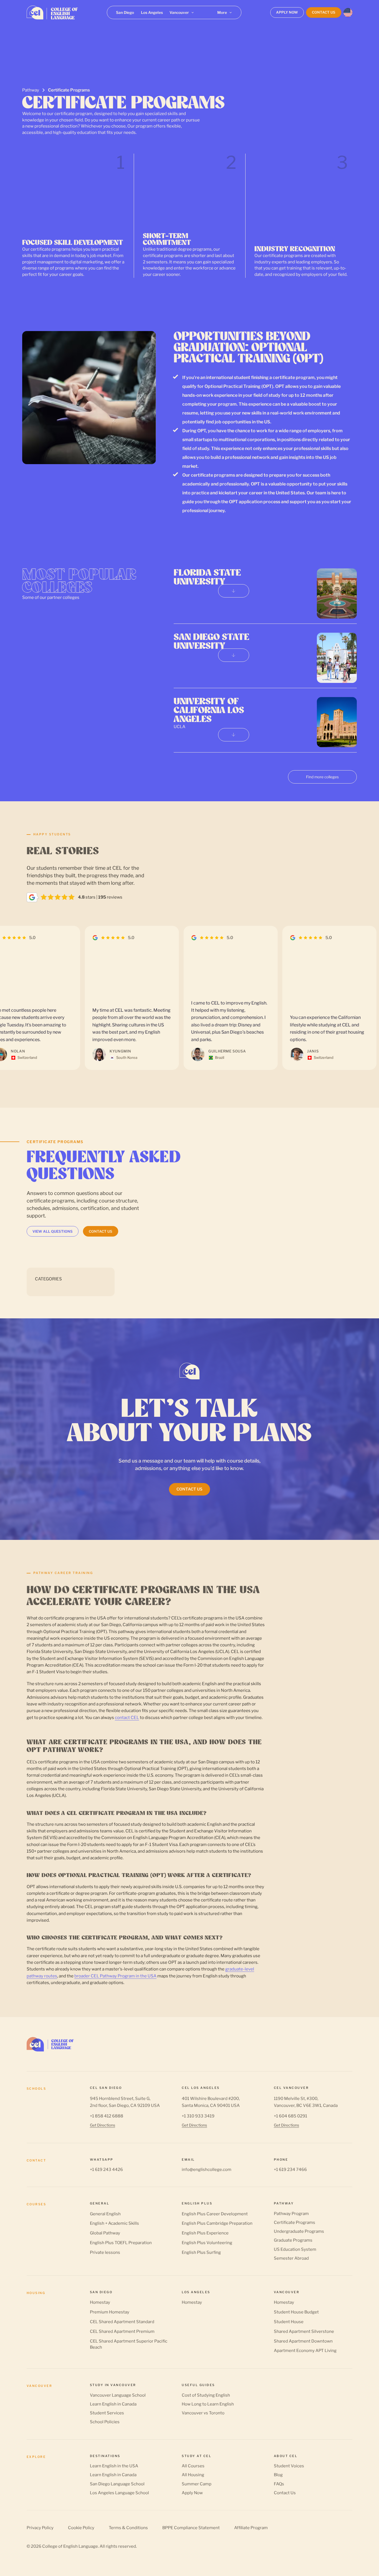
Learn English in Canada (113, 2404)
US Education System (295, 2249)
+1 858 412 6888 (107, 2116)
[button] (182, 12)
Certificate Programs (295, 2222)
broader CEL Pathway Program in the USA (115, 1976)
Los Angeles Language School (119, 2493)
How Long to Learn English (208, 2404)
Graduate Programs (293, 2240)
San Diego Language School (117, 2484)
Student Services (107, 2413)
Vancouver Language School (118, 2395)
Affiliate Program (251, 2528)
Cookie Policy (81, 2528)
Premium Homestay (110, 2312)
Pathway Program (291, 2214)
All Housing (193, 2475)
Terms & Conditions (128, 2528)
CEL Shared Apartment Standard (122, 2322)
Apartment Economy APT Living (305, 2351)
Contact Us (285, 2493)
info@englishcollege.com (207, 2170)
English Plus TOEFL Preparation (121, 2243)
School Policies (105, 2422)
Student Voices (289, 2466)
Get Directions (103, 2125)
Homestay (100, 2302)
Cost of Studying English (206, 2395)
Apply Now (192, 2493)
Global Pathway (105, 2233)
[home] (52, 12)
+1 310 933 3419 (198, 2116)
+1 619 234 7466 (290, 2170)
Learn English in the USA (114, 2466)
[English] (348, 12)
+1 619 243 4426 (106, 2170)
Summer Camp (197, 2484)
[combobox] (348, 12)
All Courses (193, 2466)
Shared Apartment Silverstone (304, 2331)
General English (105, 2214)
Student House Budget (296, 2312)
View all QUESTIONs (53, 1231)
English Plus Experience (205, 2233)
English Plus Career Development (215, 2214)
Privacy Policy (40, 2528)
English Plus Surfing (201, 2252)
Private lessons (105, 2252)
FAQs (279, 2484)
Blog (278, 2475)
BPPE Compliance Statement (191, 2528)
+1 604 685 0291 (290, 2116)
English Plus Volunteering (207, 2243)
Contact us (101, 1231)
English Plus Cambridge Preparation (217, 2223)
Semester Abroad (291, 2258)
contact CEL (127, 1717)
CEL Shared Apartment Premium (122, 2331)
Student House (289, 2322)
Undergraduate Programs (299, 2231)
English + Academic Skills (114, 2223)
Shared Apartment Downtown (303, 2341)
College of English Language (70, 2546)
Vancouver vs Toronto (203, 2413)
